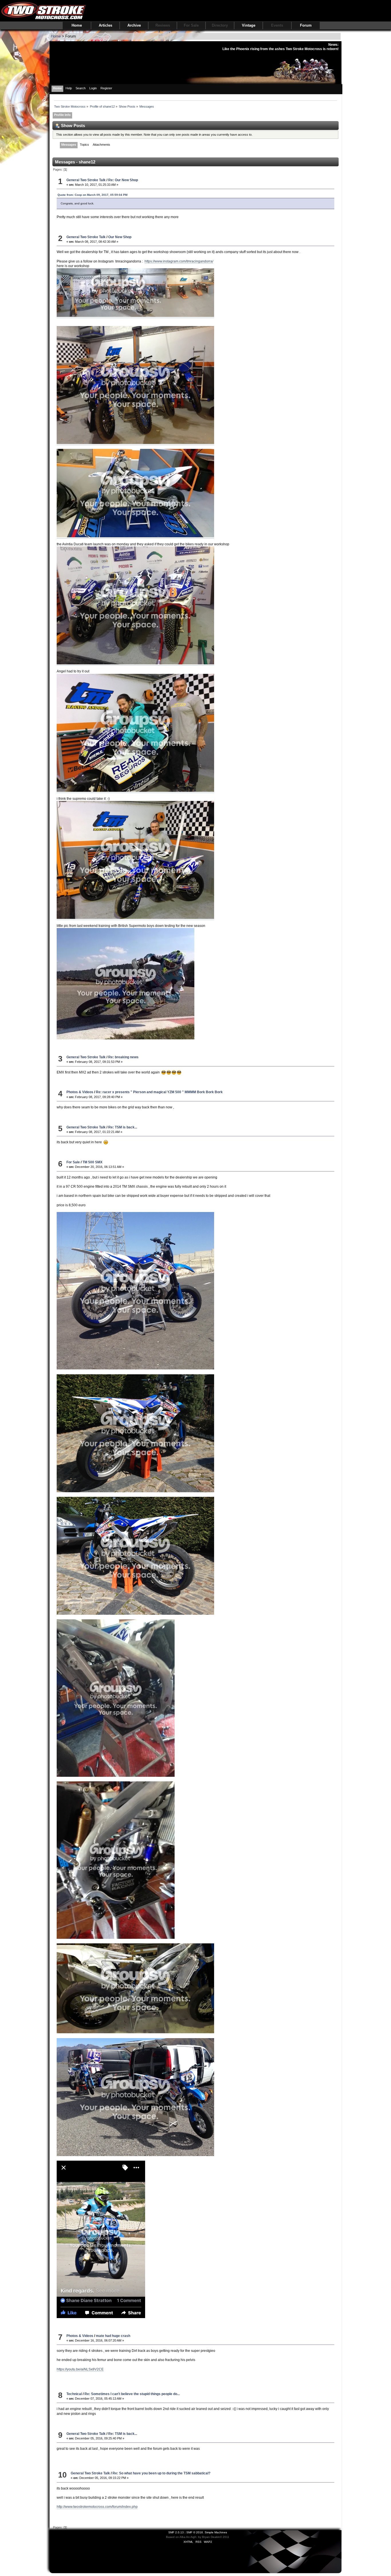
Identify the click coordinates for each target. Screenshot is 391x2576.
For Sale (191, 25)
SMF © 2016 (195, 2532)
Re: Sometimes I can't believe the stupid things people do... (132, 2394)
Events (277, 25)
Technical (74, 2394)
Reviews (163, 25)
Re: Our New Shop (123, 180)
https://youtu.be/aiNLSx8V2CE (80, 2369)
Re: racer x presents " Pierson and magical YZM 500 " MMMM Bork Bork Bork (159, 1092)
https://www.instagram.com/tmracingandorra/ (179, 261)
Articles (105, 25)
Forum (306, 25)
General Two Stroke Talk (86, 180)
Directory (220, 25)
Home (77, 25)
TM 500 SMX (92, 1162)
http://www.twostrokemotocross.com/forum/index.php (97, 2507)
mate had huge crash (113, 2336)
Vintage (249, 25)
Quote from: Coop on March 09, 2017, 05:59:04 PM (92, 195)
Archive (134, 25)
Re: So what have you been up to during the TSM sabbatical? (161, 2473)
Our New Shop (120, 237)
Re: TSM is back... (123, 1127)
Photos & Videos (80, 1092)
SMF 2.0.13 (176, 2532)
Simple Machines (216, 2532)
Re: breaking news (123, 1057)
